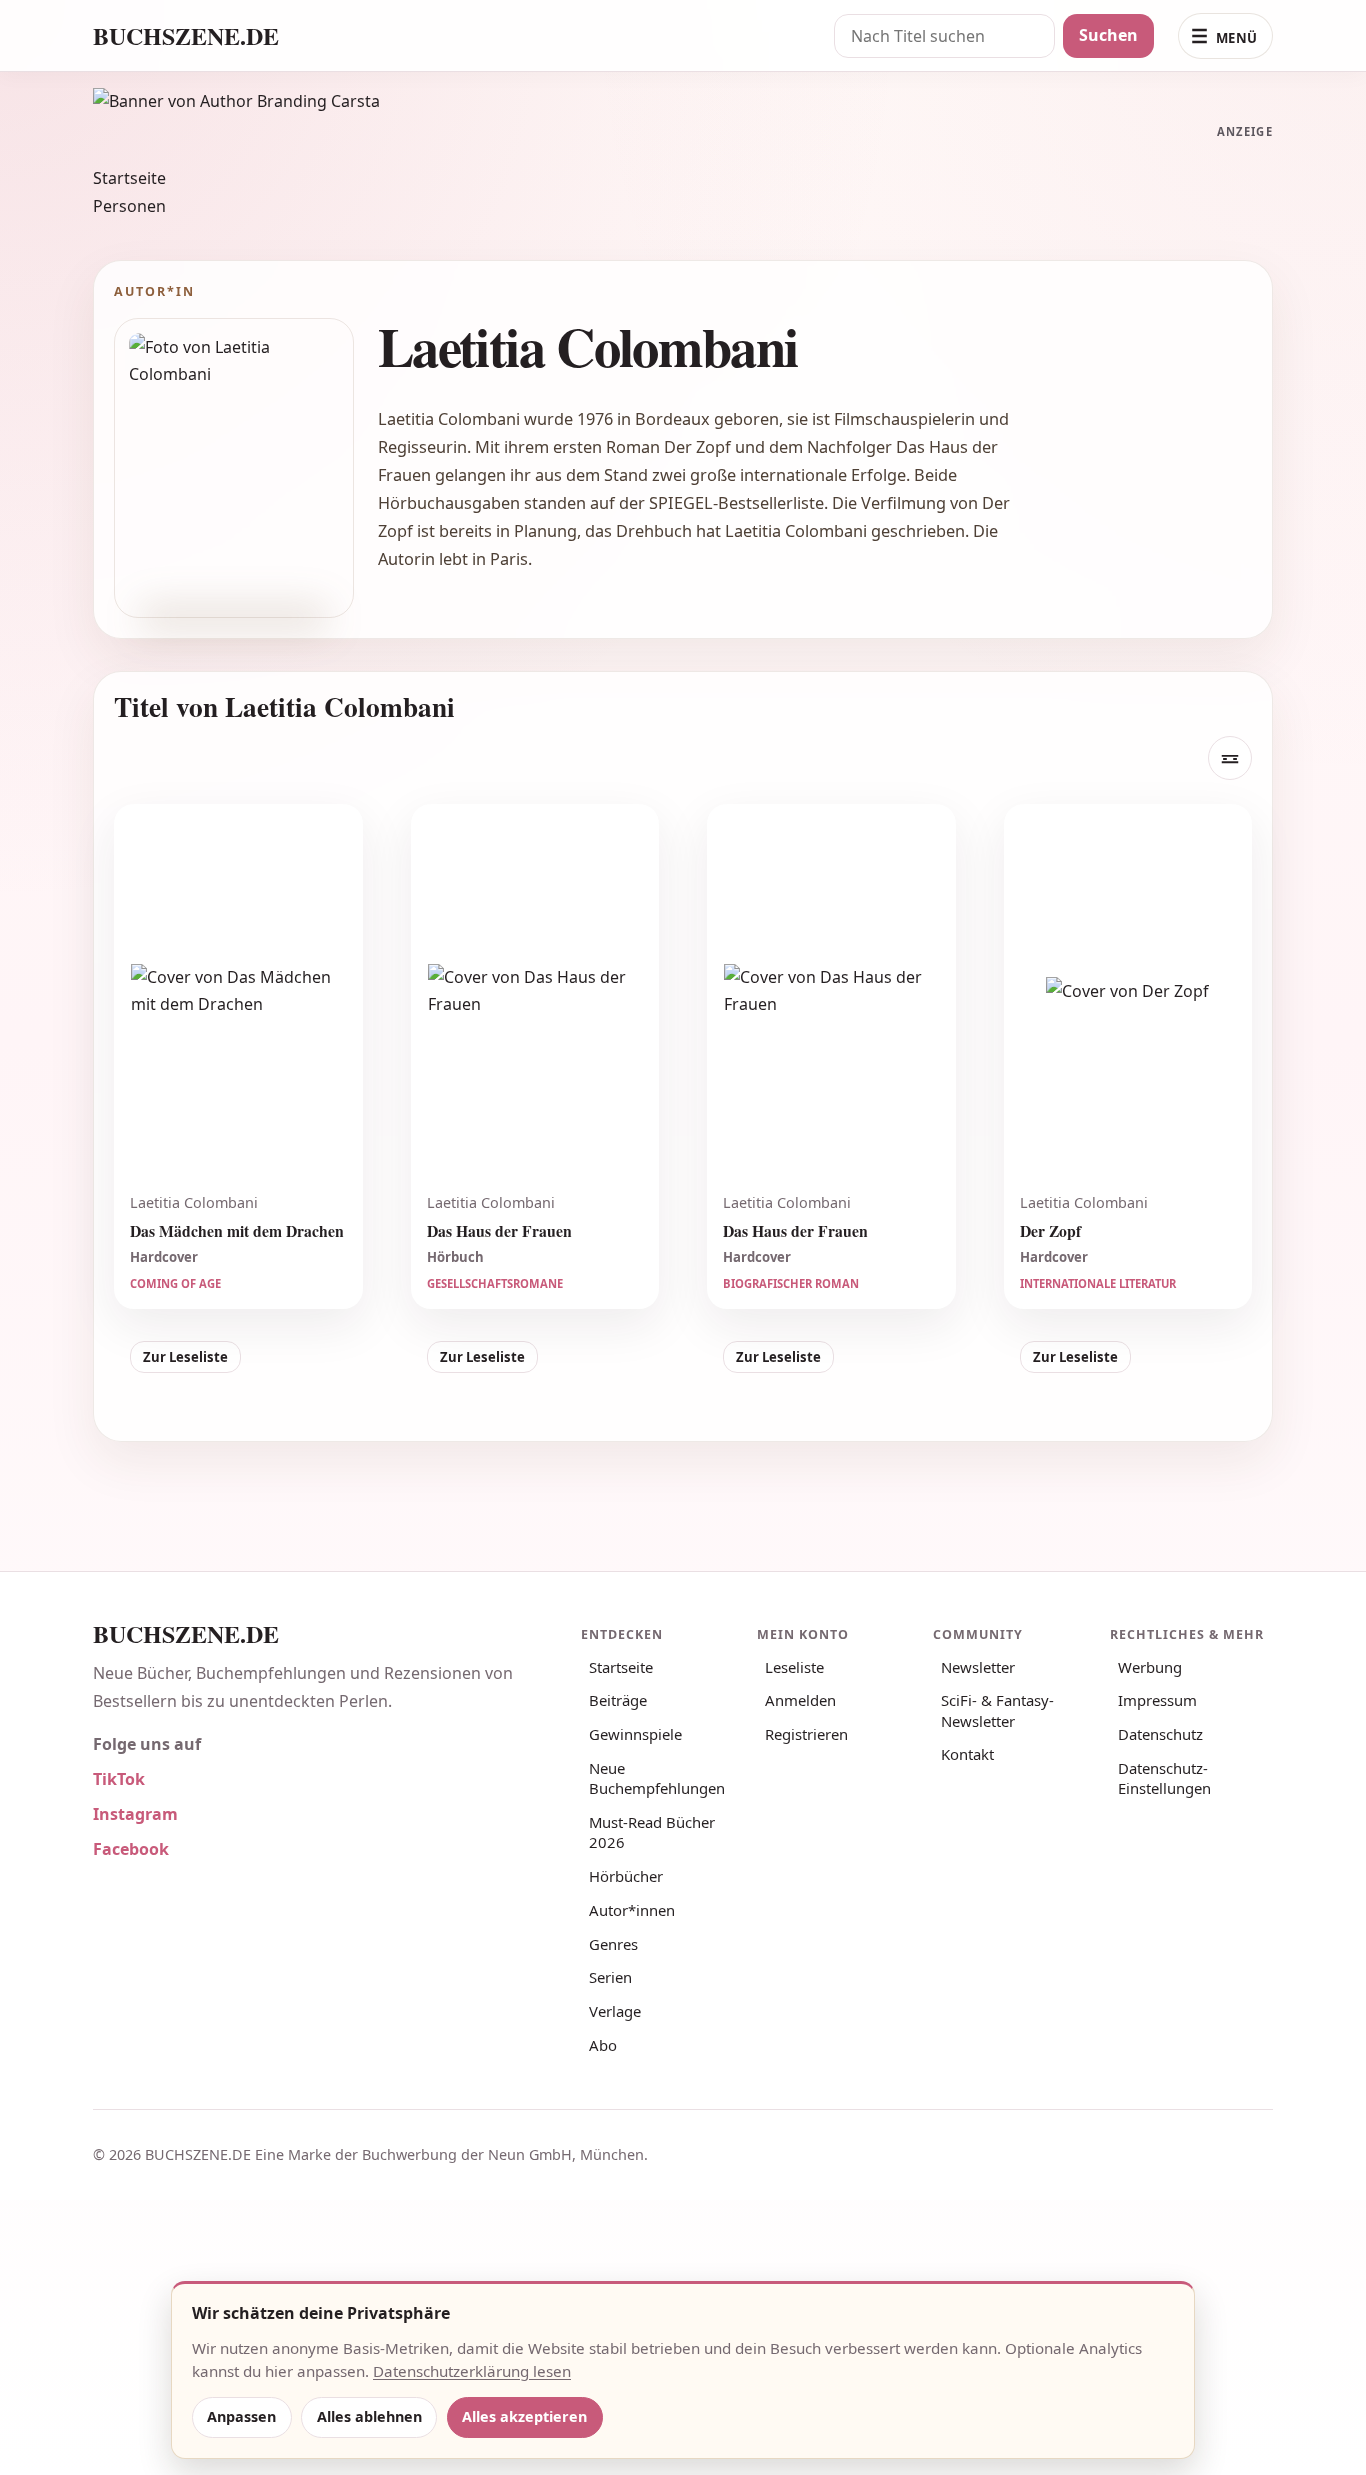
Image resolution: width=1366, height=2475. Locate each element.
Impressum (1157, 1700)
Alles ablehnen (369, 2416)
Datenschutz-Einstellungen (1164, 1778)
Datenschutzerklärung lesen (472, 2371)
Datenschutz (1160, 1734)
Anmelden (800, 1700)
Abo (603, 2045)
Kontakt (967, 1754)
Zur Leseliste (185, 1357)
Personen (129, 206)
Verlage (615, 2011)
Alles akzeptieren (524, 2416)
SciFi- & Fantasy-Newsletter (997, 1710)
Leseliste (794, 1667)
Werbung (1150, 1667)
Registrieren (806, 1734)
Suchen (1108, 35)
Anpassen (241, 2416)
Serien (610, 1977)
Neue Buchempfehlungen (657, 1778)
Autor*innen (632, 1910)
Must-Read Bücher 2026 (652, 1832)
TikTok (119, 1779)
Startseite (129, 178)
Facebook (131, 1849)
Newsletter (978, 1667)
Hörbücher (626, 1876)
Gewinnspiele (635, 1734)
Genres (613, 1944)
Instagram (135, 1814)
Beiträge (618, 1700)
